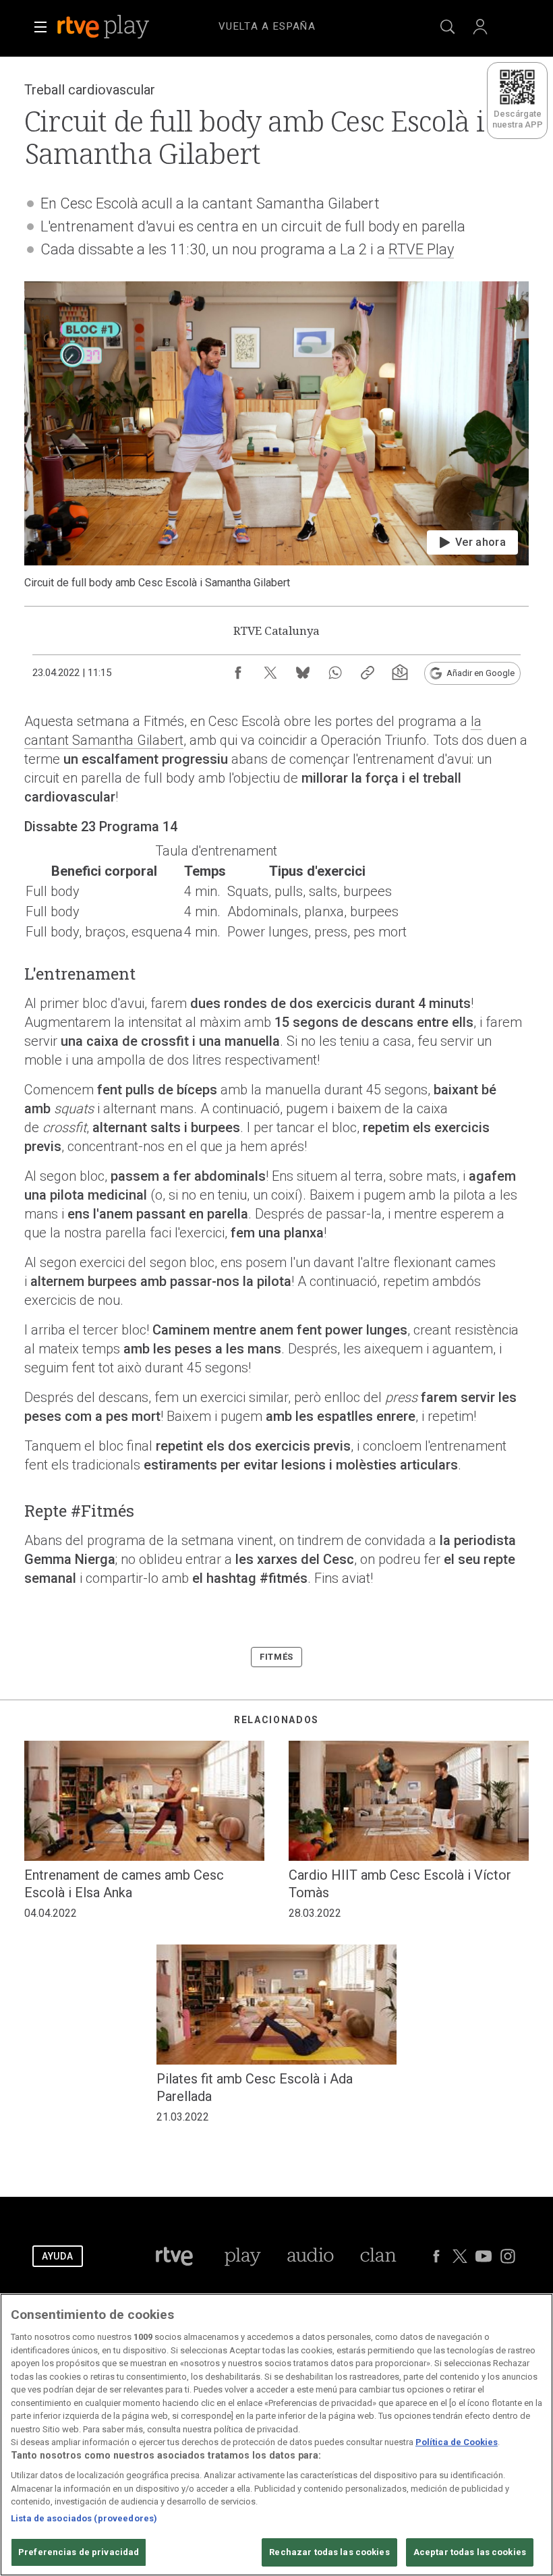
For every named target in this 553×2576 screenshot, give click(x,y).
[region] (276, 2435)
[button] (40, 27)
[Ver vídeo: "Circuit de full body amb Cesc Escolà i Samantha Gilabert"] (276, 436)
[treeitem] (267, 27)
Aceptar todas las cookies (470, 2552)
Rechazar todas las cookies (329, 2552)
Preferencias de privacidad (79, 2552)
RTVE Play (421, 249)
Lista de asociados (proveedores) (84, 2518)
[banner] (121, 27)
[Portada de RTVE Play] (105, 27)
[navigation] (293, 24)
